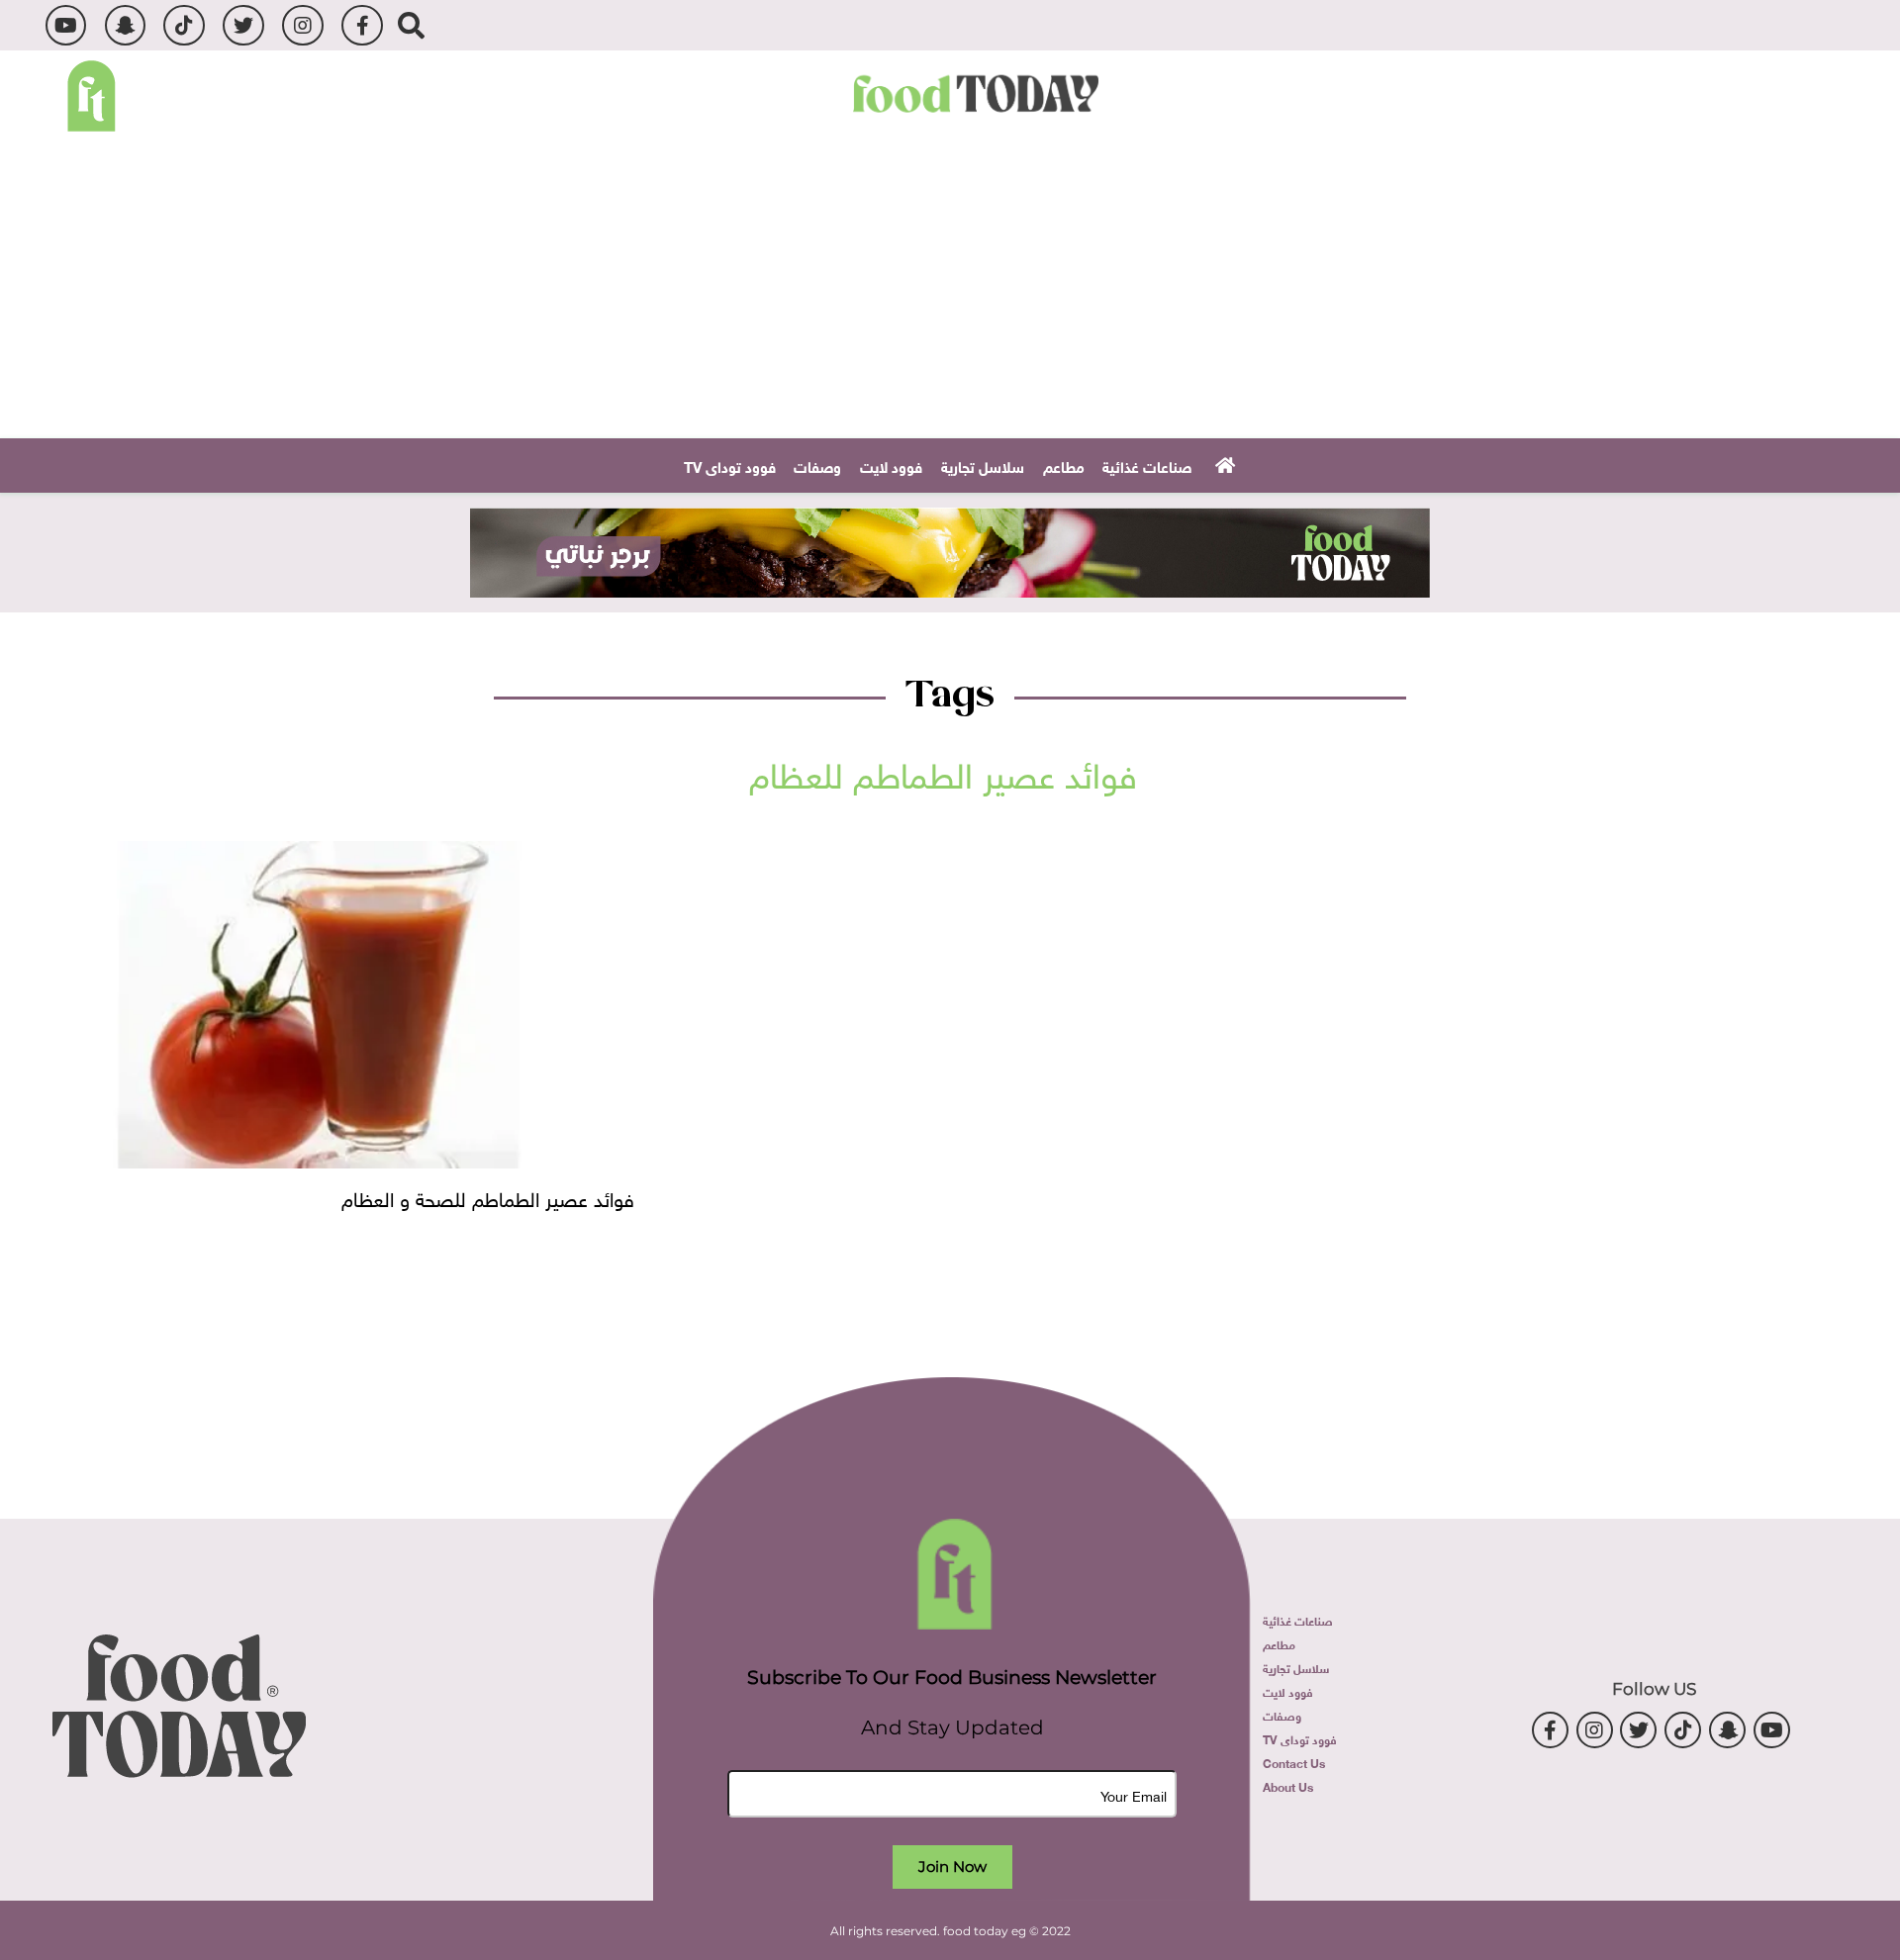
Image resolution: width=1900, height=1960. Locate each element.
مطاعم (1064, 465)
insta (302, 25)
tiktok (184, 25)
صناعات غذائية (1147, 465)
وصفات (817, 465)
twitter (243, 25)
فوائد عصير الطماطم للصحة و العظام (488, 1196)
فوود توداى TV (730, 465)
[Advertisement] (950, 290)
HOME (1223, 464)
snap (125, 25)
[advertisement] (950, 553)
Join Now (952, 1867)
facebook (362, 25)
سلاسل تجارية (983, 465)
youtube (66, 25)
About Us (1288, 1786)
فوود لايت (891, 465)
